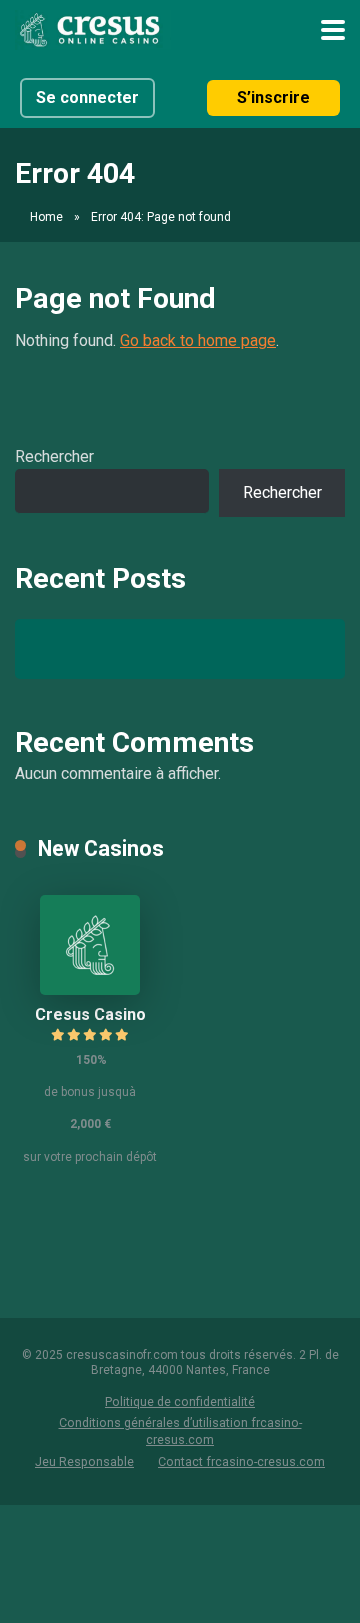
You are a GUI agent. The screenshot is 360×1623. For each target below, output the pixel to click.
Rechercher (54, 456)
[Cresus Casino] (90, 989)
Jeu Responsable (84, 1461)
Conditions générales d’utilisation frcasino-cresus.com (180, 1431)
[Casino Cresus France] (93, 27)
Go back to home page (198, 340)
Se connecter (87, 97)
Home (46, 217)
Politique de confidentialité (180, 1401)
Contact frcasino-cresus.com (241, 1461)
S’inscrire (273, 97)
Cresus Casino (90, 1014)
